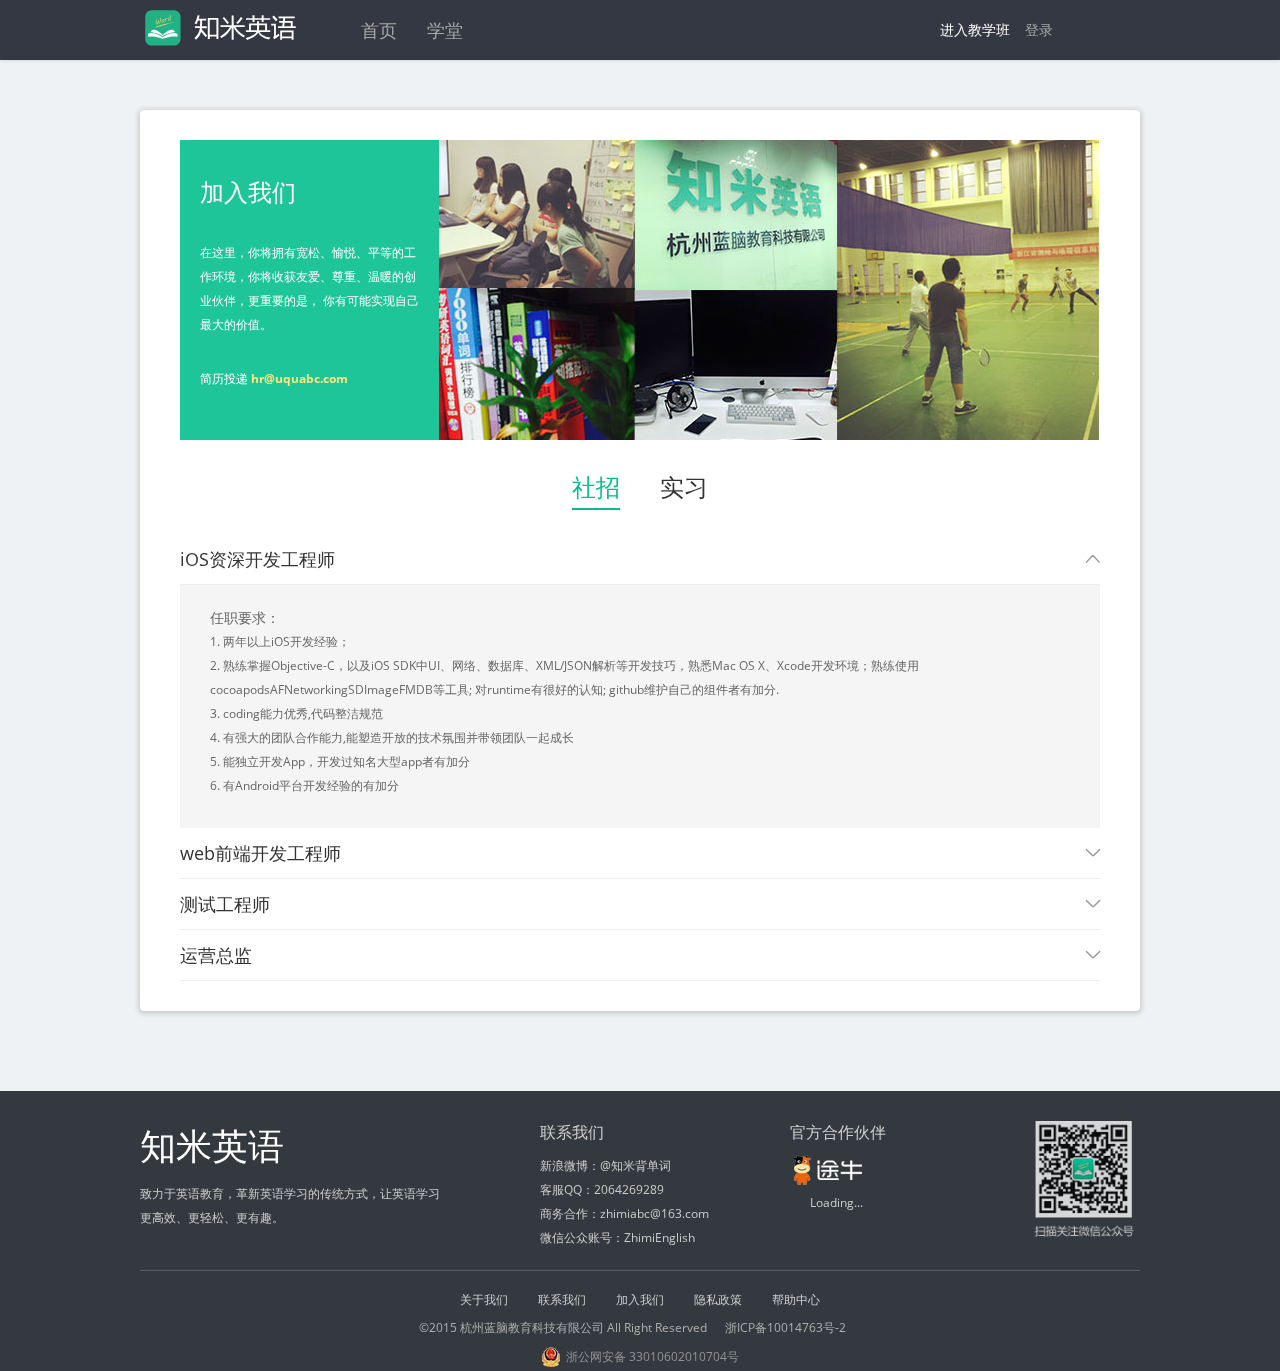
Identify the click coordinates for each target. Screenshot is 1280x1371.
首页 (379, 30)
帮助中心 (796, 1299)
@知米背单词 (635, 1165)
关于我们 (484, 1299)
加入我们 (640, 1299)
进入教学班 (975, 29)
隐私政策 (718, 1299)
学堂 (445, 30)
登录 (1039, 29)
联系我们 (562, 1299)
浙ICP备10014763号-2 (785, 1327)
